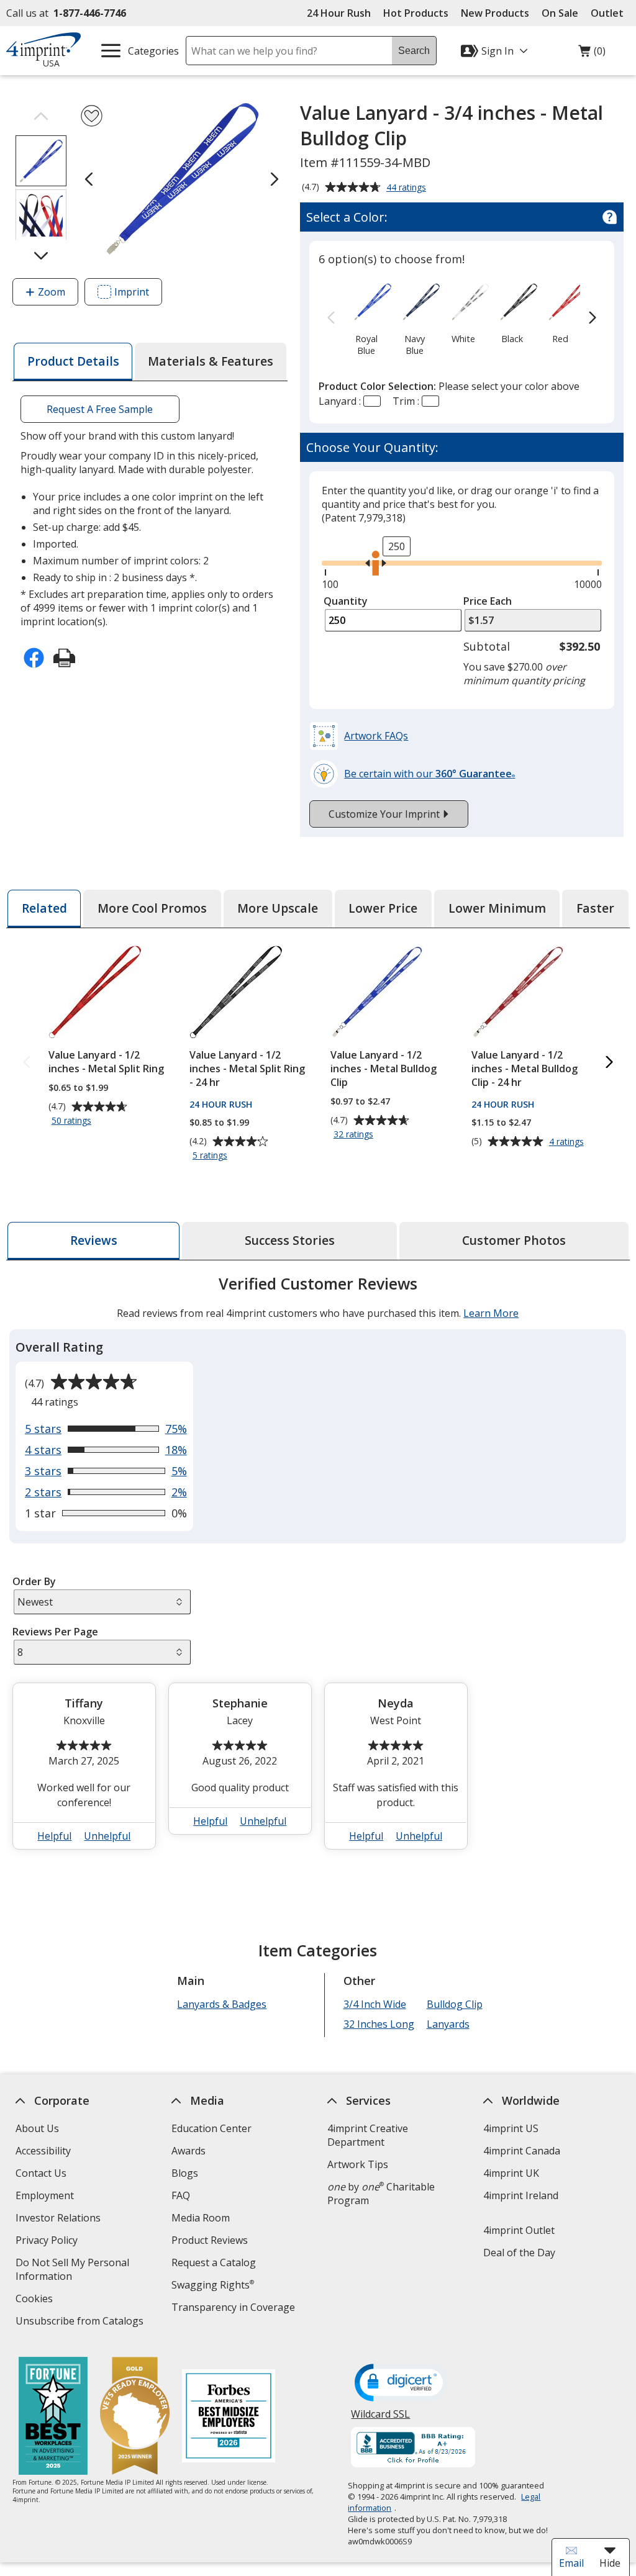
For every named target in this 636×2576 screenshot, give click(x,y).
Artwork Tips (358, 2164)
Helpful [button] (55, 1836)
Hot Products (416, 13)
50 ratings (73, 1121)
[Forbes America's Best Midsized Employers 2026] (229, 2417)
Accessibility (43, 2151)
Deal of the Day (519, 2253)
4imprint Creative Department (368, 2135)
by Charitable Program (381, 2194)
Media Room (201, 2218)
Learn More (491, 1313)
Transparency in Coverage (235, 2309)
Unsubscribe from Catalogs (81, 2322)
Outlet (610, 13)
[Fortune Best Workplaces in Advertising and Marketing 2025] (53, 2417)
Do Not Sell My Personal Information (72, 2271)
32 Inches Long (379, 2024)
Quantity (346, 601)
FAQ (181, 2195)
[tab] (73, 362)
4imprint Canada (522, 2151)
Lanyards (448, 2024)
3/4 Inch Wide (375, 2004)
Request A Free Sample (100, 409)
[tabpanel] (318, 1567)
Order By (34, 1581)
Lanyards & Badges (222, 2004)
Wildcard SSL (381, 2419)
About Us (37, 2128)
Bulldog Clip (455, 2004)
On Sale (560, 13)
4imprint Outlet (519, 2230)
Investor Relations (60, 2219)
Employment (45, 2195)
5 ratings (211, 1156)
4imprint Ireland (521, 2195)
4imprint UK (511, 2173)
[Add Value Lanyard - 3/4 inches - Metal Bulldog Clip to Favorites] (92, 116)
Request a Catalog (214, 2262)
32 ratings (355, 1135)
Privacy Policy (48, 2242)
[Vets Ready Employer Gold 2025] (135, 2417)
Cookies (36, 2300)
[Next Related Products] (609, 1063)
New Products (495, 13)
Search (414, 51)
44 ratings (408, 188)
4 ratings (568, 1142)
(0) (592, 54)
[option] (366, 318)
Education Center (211, 2128)
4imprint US (511, 2128)
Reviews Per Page (55, 1632)
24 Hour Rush (339, 13)
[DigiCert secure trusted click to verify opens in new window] (402, 2384)
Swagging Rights (213, 2285)
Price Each (488, 601)
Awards (189, 2151)
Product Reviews (210, 2240)
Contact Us (41, 2173)
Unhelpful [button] (108, 1836)
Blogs (185, 2173)
